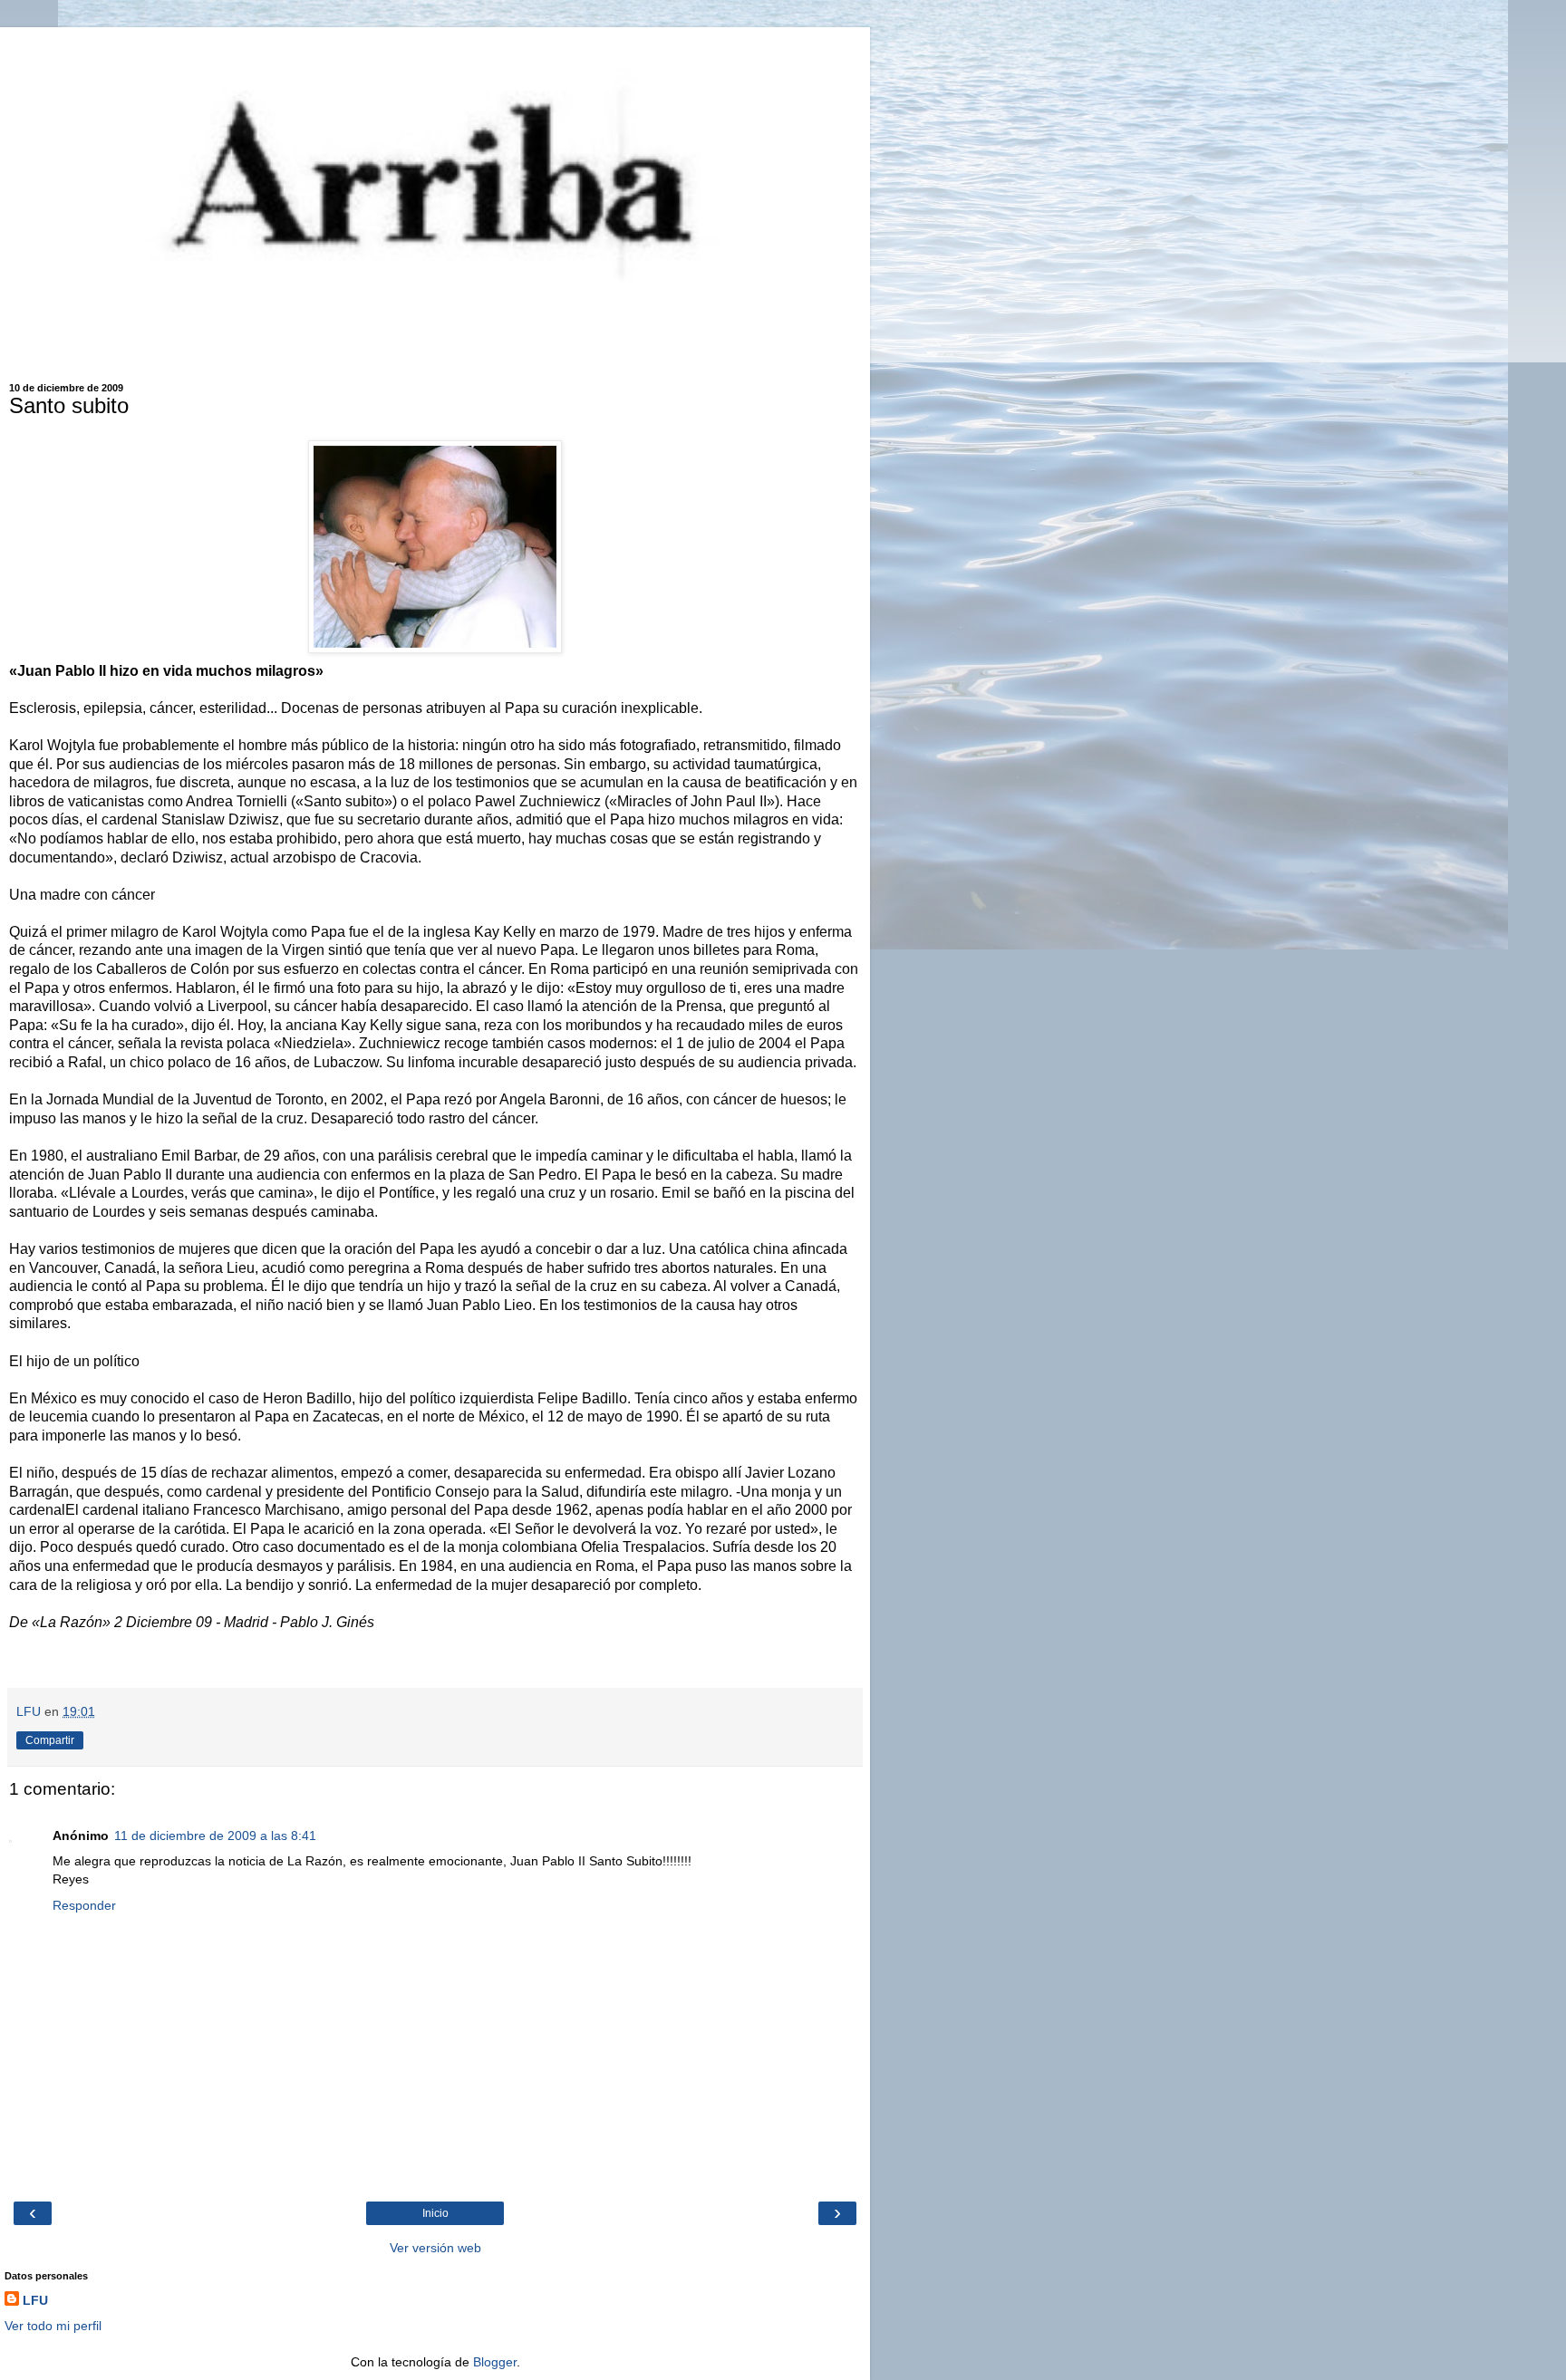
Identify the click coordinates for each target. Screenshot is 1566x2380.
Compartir (50, 1740)
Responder (84, 1905)
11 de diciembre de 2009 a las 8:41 (215, 1836)
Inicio (435, 2213)
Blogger (495, 2362)
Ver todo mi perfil (53, 2326)
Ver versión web (435, 2248)
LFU (35, 2300)
